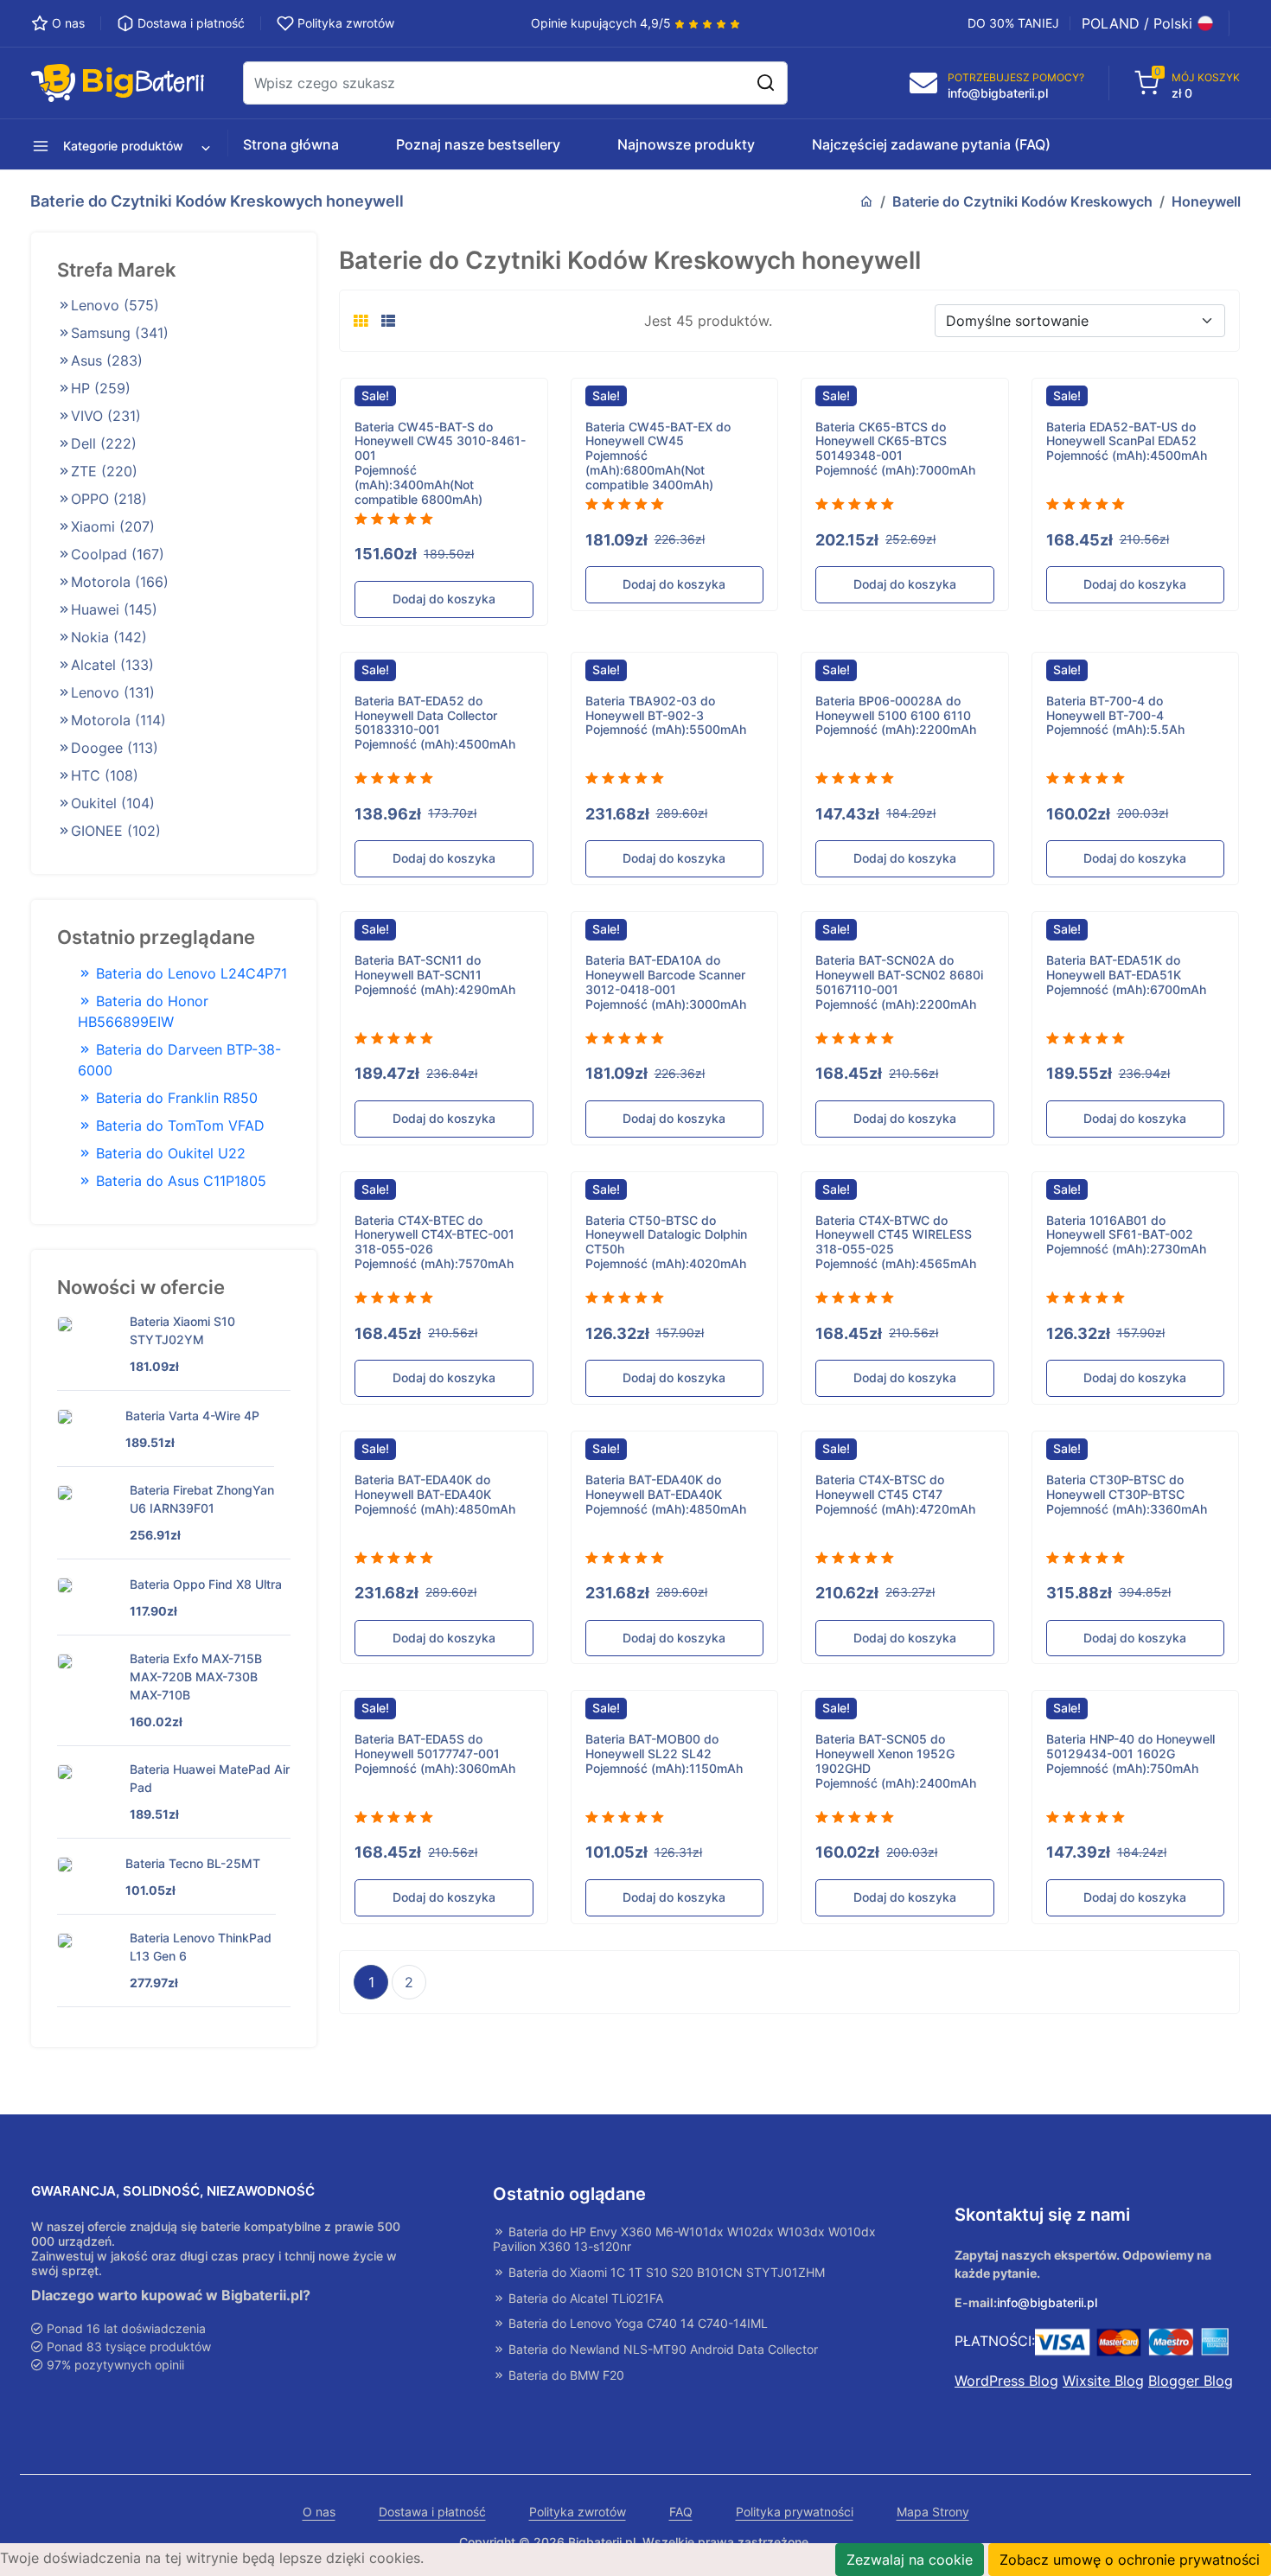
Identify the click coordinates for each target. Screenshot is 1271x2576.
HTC (105, 775)
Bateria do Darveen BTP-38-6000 (179, 1060)
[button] (115, 144)
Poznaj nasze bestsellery (478, 144)
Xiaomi (113, 526)
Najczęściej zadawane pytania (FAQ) (931, 144)
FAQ (681, 2512)
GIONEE (116, 831)
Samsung (120, 333)
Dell (104, 443)
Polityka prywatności (795, 2512)
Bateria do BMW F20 (565, 2375)
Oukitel (113, 803)
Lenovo (115, 305)
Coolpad (118, 554)
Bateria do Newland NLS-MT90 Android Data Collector (661, 2350)
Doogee (115, 748)
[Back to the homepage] (866, 201)
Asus (107, 360)
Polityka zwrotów (578, 2512)
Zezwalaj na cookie (910, 2560)
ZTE (104, 471)
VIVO (106, 416)
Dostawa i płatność (432, 2512)
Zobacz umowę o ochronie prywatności (1130, 2560)
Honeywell (1206, 201)
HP (101, 388)
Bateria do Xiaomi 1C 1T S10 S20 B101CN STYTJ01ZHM (665, 2273)
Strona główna (291, 144)
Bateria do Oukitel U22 (169, 1153)
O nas (319, 2512)
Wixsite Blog (1103, 2381)
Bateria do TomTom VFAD (178, 1125)
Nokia (109, 637)
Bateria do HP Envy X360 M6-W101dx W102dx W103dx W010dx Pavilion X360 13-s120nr (684, 2239)
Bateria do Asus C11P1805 (179, 1181)
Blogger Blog (1191, 2381)
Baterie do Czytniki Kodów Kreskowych (1022, 201)
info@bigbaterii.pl (1047, 2303)
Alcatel (112, 665)
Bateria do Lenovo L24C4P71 (189, 973)
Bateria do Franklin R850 (175, 1098)
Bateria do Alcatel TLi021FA (584, 2299)
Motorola (120, 582)
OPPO (109, 499)
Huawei (114, 609)
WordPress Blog (1006, 2381)
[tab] (361, 321)
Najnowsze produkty (686, 144)
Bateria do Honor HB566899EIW (143, 1011)
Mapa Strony (933, 2512)
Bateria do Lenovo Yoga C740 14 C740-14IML (636, 2324)
